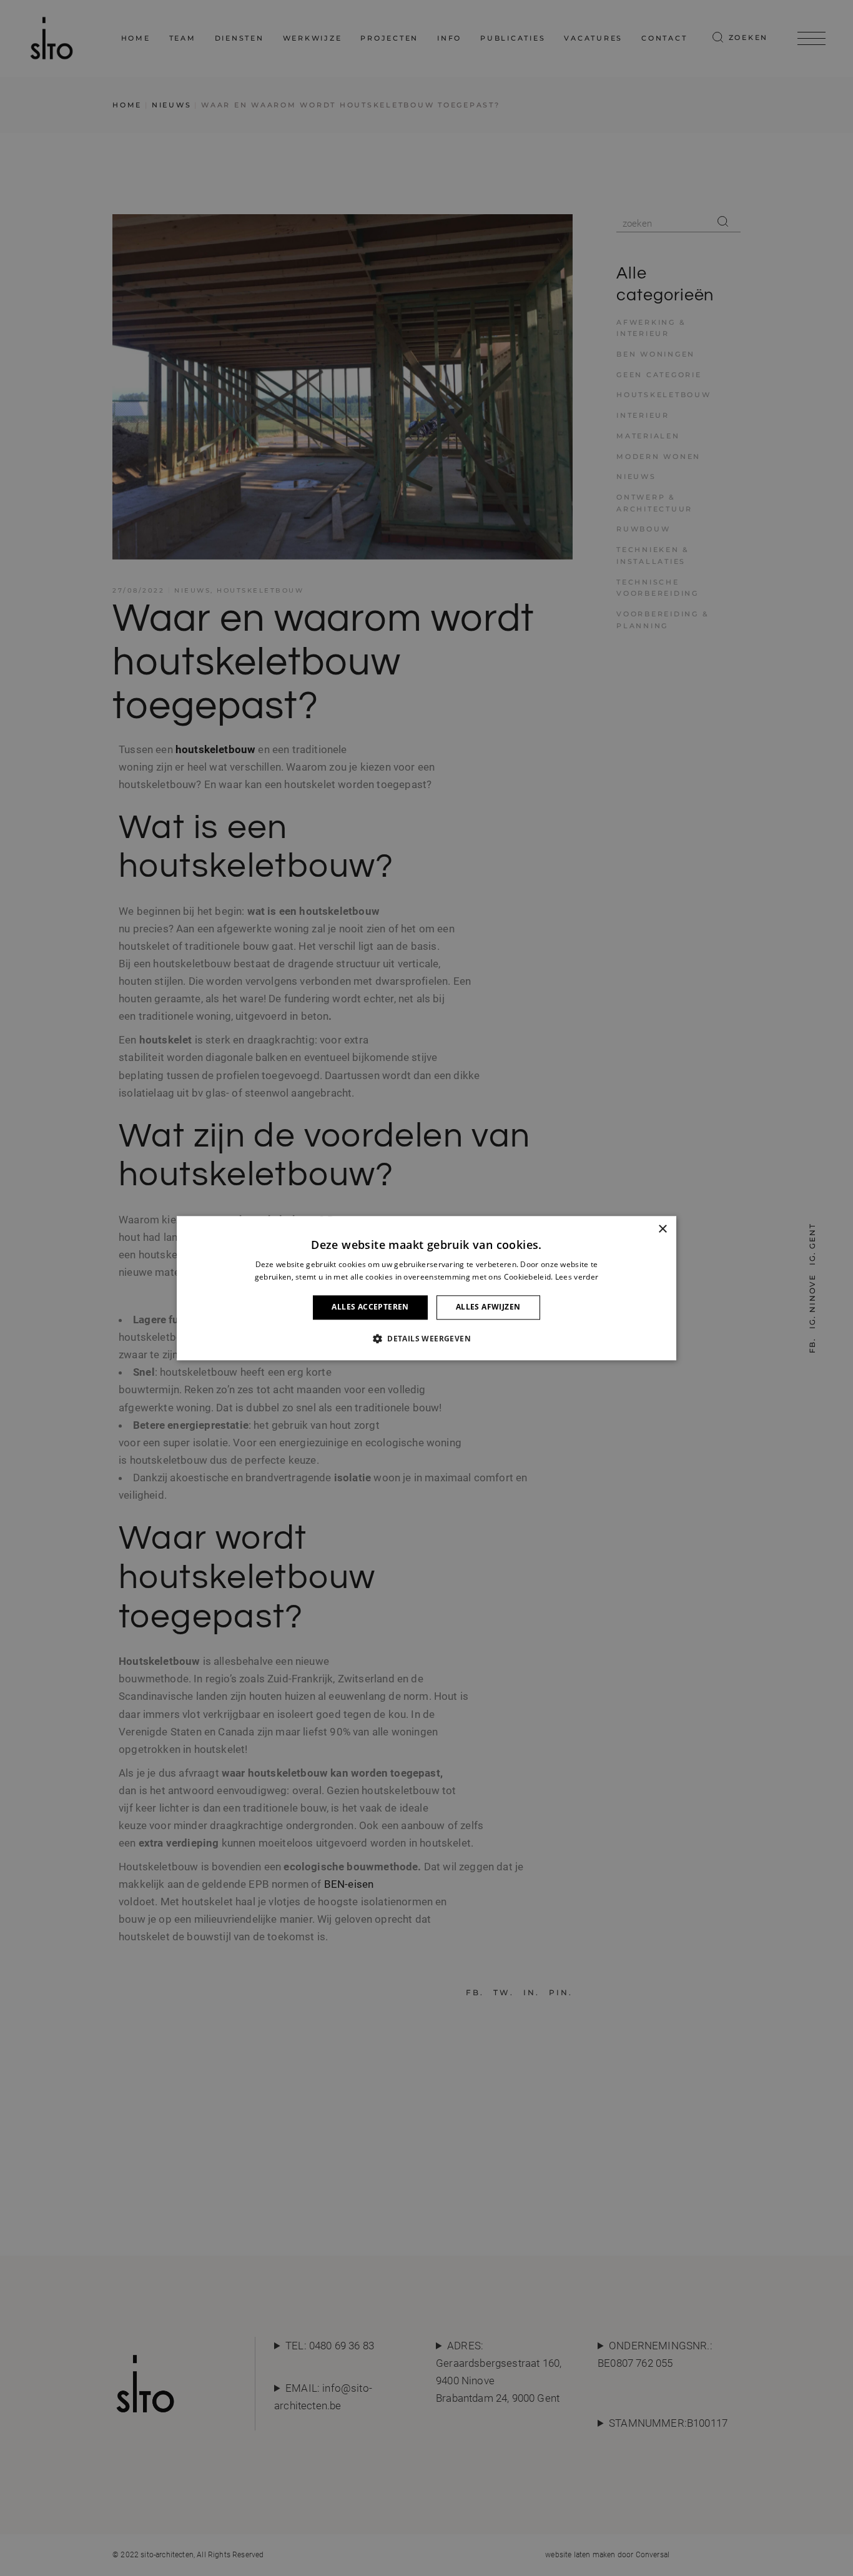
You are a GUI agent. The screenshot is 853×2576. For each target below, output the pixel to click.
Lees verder (577, 1277)
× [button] (662, 1229)
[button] (426, 1338)
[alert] (426, 1288)
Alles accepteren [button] (370, 1307)
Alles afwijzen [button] (488, 1307)
